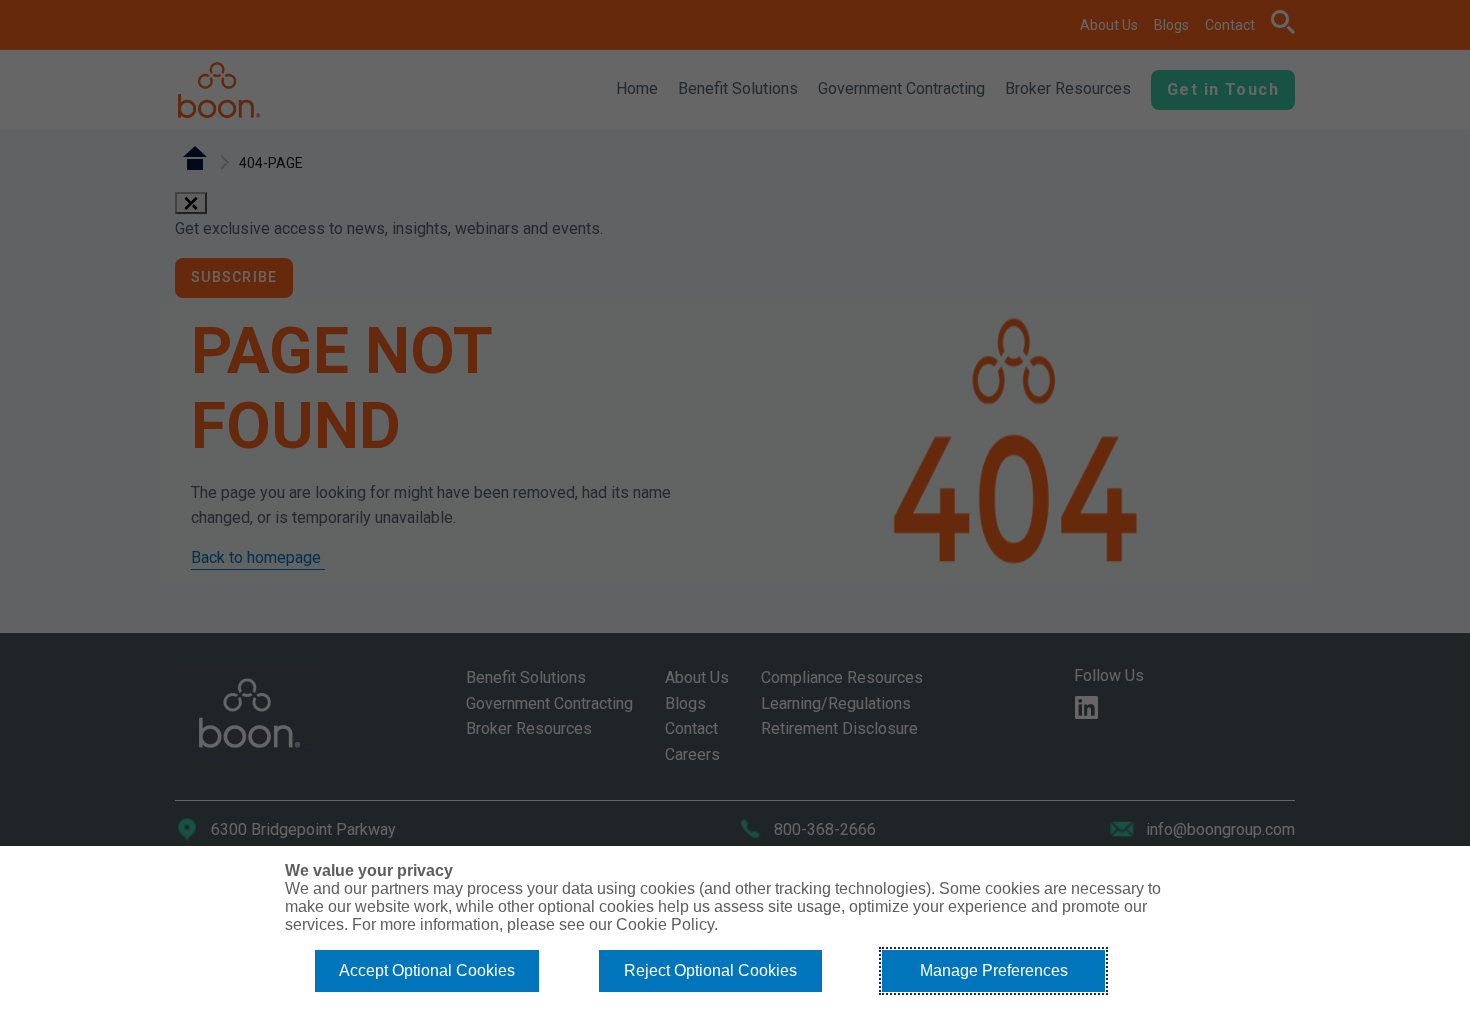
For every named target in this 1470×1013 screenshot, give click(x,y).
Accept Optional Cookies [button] (427, 970)
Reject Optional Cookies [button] (710, 970)
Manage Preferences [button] (994, 970)
